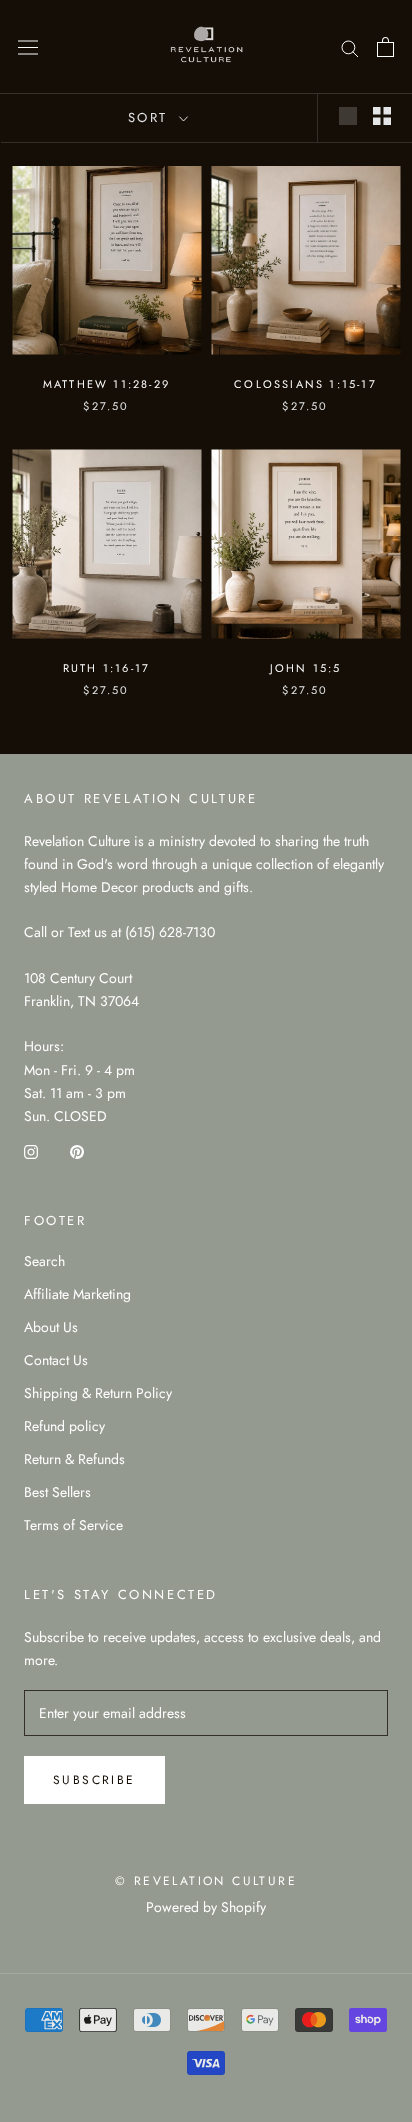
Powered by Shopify (206, 1907)
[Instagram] (31, 1150)
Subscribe (94, 1780)
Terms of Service (73, 1525)
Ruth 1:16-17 (106, 668)
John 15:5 (306, 668)
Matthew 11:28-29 (106, 384)
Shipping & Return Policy (98, 1393)
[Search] (350, 46)
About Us (51, 1327)
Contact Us (56, 1360)
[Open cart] (385, 47)
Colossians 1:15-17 (305, 384)
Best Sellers (57, 1492)
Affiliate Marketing (77, 1294)
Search (44, 1261)
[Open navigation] (28, 47)
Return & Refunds (74, 1459)
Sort (151, 117)
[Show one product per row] (348, 116)
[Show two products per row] (382, 116)
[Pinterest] (77, 1150)
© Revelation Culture (206, 1881)
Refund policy (64, 1426)
